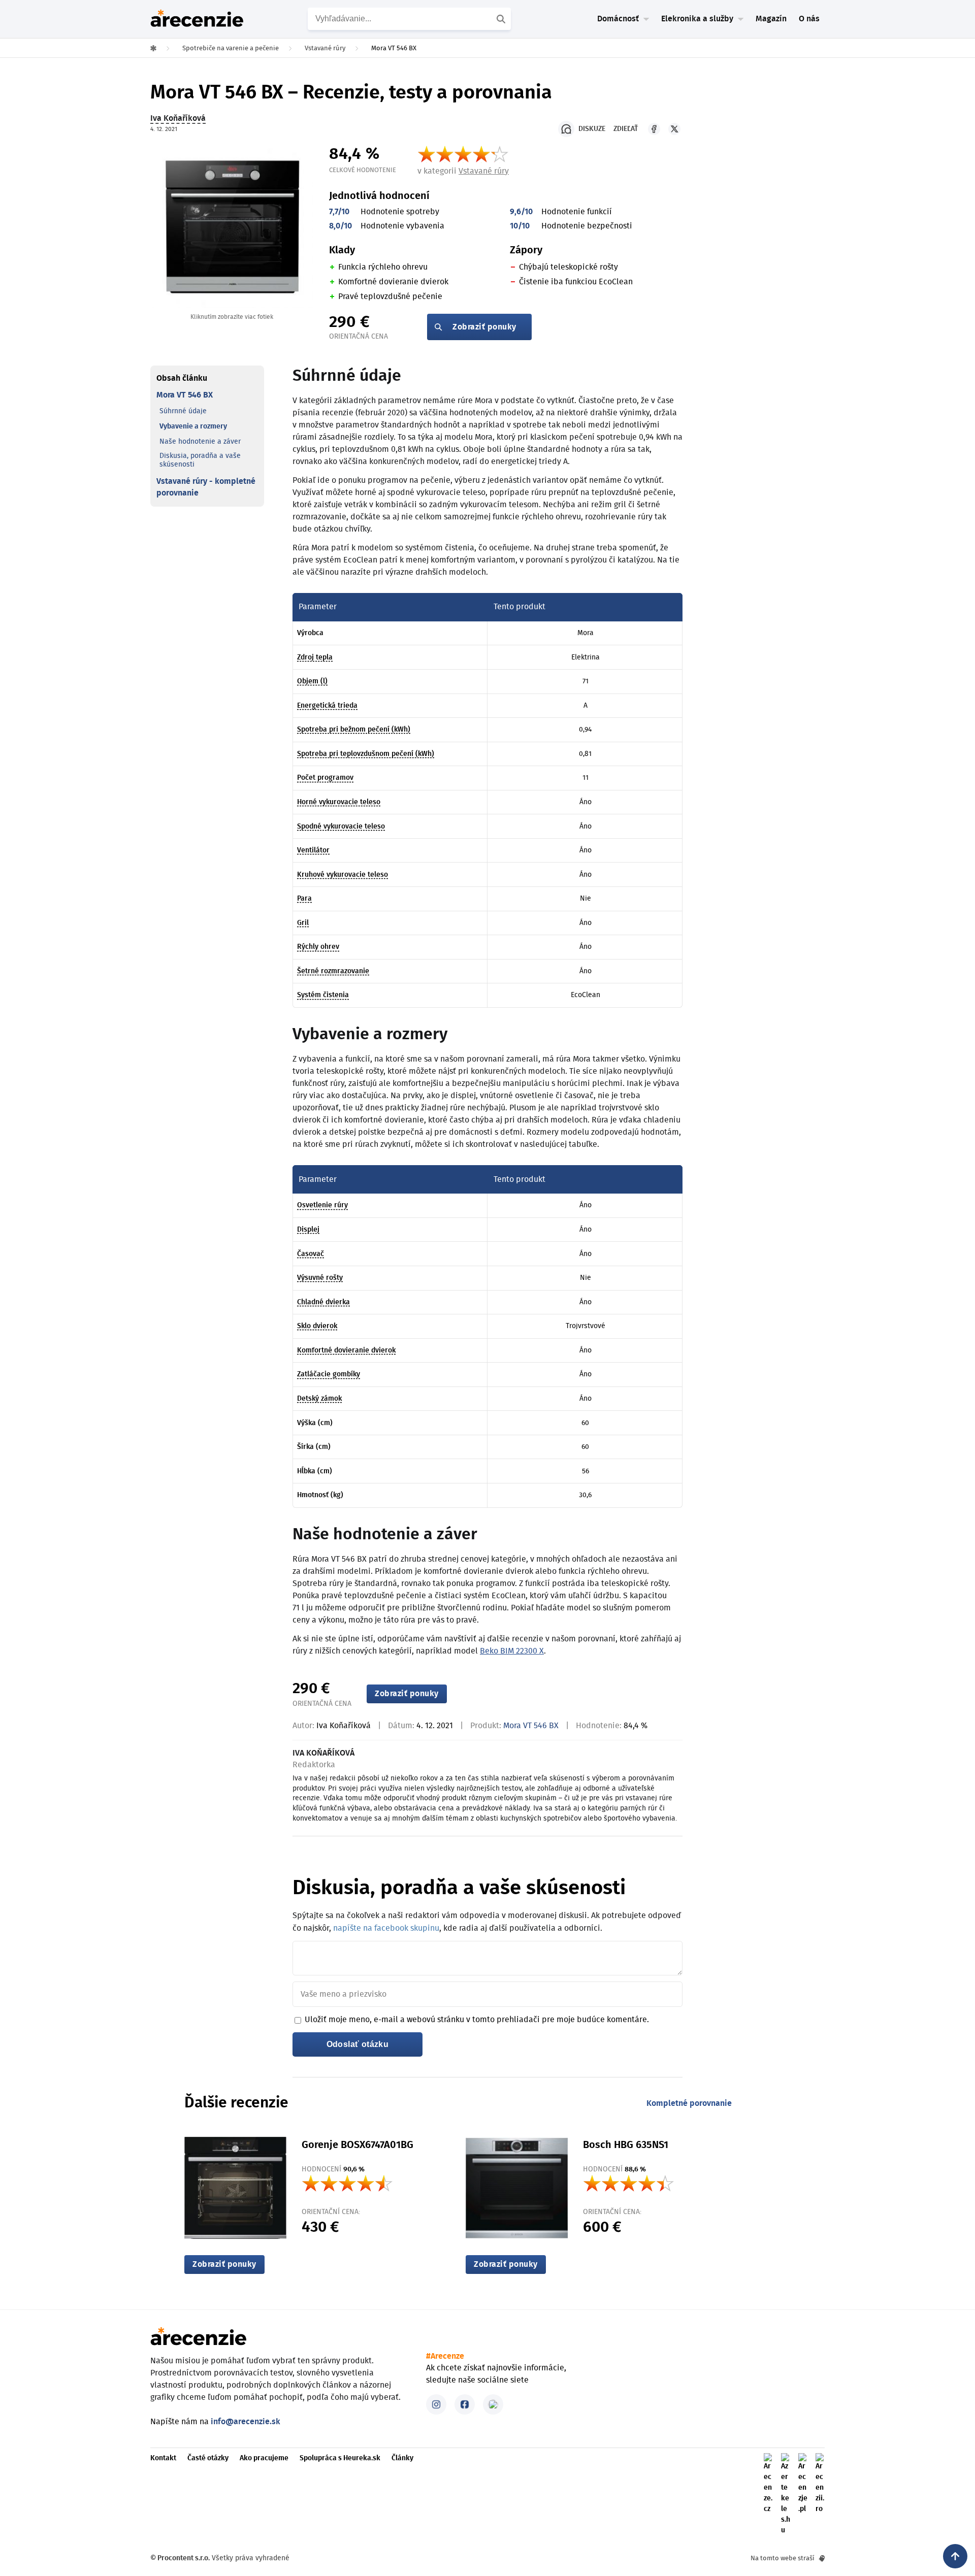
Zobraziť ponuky (484, 327)
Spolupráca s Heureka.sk (340, 2458)
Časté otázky (208, 2458)
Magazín (771, 19)
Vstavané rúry (484, 171)
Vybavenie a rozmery (193, 426)
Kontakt (163, 2458)
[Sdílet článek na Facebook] (654, 129)
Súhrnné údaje (183, 411)
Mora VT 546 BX (185, 395)
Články (402, 2458)
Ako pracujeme (264, 2458)
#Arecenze (445, 2356)
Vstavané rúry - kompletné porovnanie (206, 487)
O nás (809, 19)
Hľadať (502, 19)
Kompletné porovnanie (689, 2103)
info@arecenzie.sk (246, 2422)
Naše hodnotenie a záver (200, 442)
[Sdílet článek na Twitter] (674, 129)
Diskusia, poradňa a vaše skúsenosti (200, 460)
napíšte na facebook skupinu (386, 1928)
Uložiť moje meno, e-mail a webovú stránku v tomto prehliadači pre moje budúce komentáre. (477, 2020)
